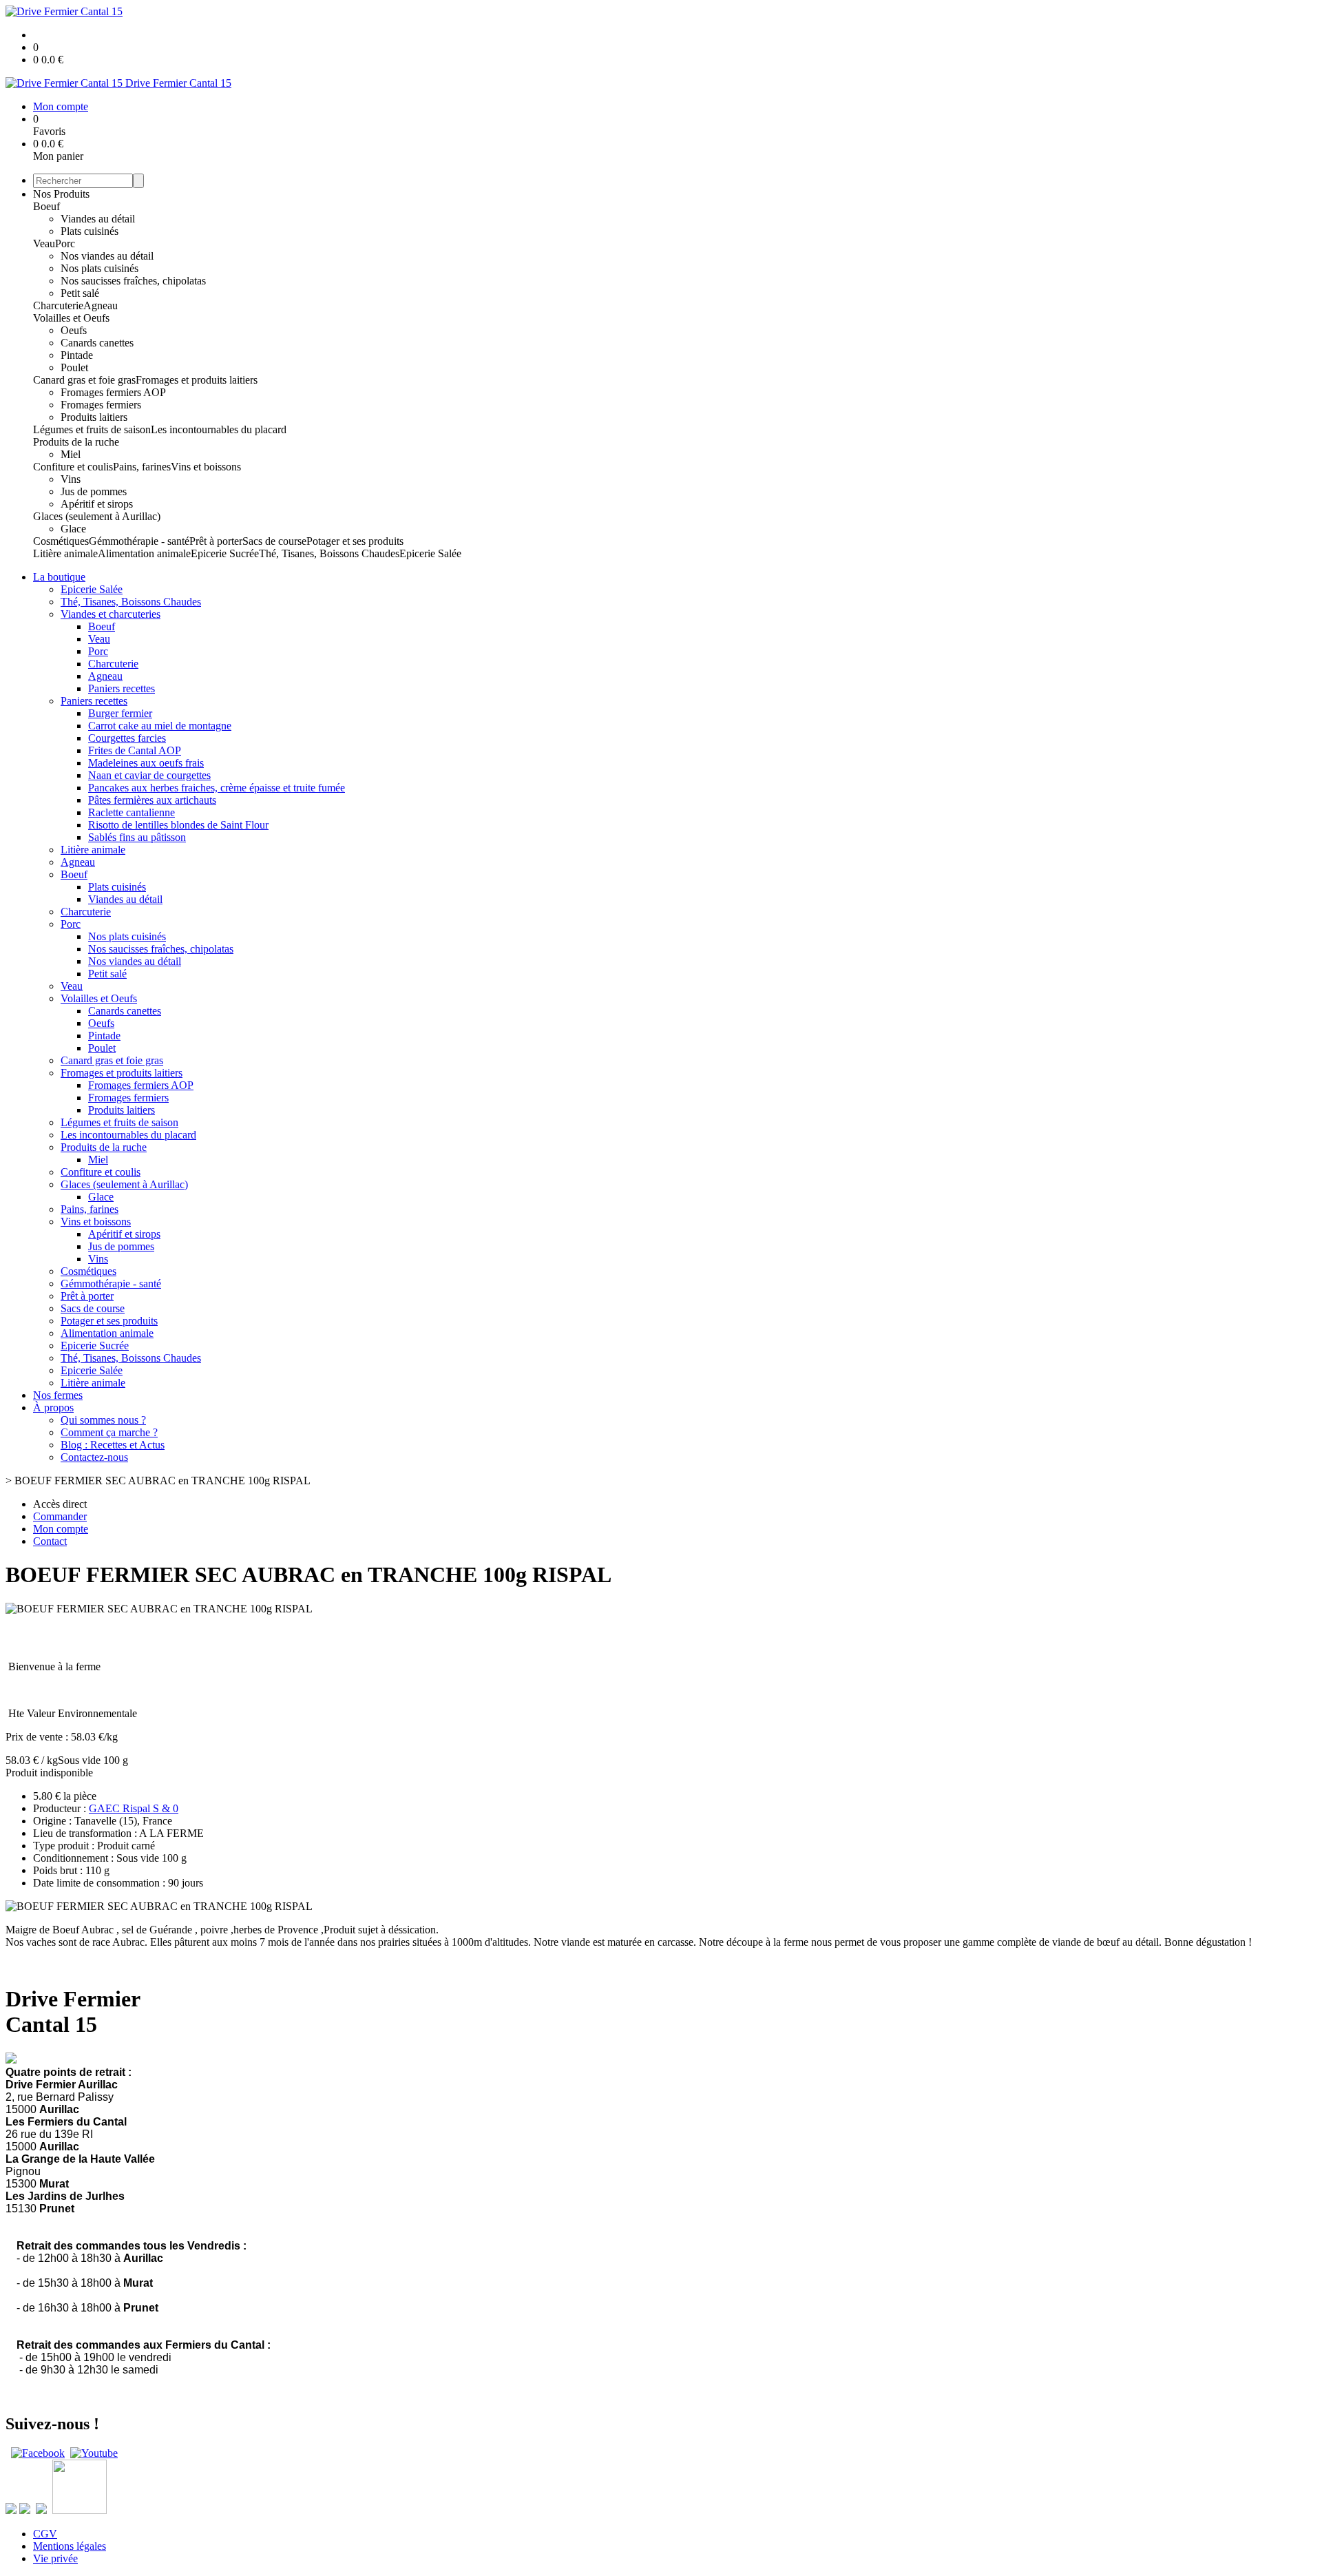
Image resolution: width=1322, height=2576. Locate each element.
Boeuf (46, 206)
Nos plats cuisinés (99, 268)
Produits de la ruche (76, 442)
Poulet (74, 367)
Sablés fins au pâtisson (137, 837)
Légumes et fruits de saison (92, 429)
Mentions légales (70, 2546)
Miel (71, 454)
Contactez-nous (94, 1457)
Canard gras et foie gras (84, 380)
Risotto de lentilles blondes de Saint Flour (178, 825)
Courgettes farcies (127, 738)
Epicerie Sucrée (225, 553)
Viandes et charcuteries (111, 614)
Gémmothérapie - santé (139, 541)
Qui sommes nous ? (103, 1420)
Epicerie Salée (430, 553)
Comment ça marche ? (109, 1432)
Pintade (77, 355)
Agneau (101, 305)
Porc (65, 243)
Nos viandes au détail (107, 256)
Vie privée (55, 2558)
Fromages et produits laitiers (197, 380)
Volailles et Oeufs (71, 318)
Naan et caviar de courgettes (149, 775)
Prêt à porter (216, 541)
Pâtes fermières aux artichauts (152, 800)
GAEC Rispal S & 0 (134, 1808)
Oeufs (74, 330)
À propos (53, 1408)
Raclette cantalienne (132, 812)
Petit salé (80, 293)
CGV (45, 2534)
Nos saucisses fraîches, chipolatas (133, 281)
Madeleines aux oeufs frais (146, 763)
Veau (44, 243)
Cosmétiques (61, 541)
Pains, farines (142, 467)
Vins (71, 479)
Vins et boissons (206, 467)
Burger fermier (120, 713)
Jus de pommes (94, 491)
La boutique (59, 577)
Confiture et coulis (73, 467)
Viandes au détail (98, 219)
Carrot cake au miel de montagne (160, 726)
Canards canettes (97, 343)
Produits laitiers (94, 417)
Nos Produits (61, 194)
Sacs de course (274, 541)
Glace (73, 529)
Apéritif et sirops (97, 504)
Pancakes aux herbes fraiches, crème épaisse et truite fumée (217, 788)
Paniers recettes (122, 688)
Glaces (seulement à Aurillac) (97, 516)
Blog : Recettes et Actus (113, 1445)
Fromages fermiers (101, 405)
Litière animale (65, 553)
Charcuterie (58, 305)
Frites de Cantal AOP (135, 750)
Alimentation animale (144, 553)
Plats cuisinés (90, 231)
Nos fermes (58, 1395)
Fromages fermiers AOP (113, 392)
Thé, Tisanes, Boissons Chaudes (329, 553)
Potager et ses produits (355, 541)
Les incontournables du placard (219, 429)
